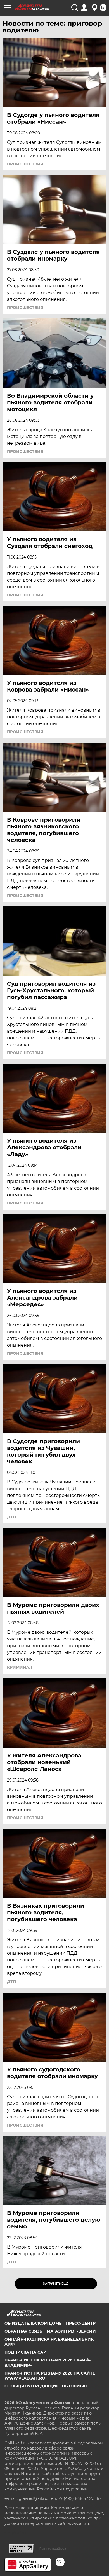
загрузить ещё (56, 2284)
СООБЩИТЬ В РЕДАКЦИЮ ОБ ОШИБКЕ (46, 2386)
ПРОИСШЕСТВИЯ (25, 164)
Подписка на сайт (27, 2352)
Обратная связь (23, 2331)
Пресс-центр (81, 2323)
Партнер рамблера (53, 2549)
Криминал (20, 1667)
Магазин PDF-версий (71, 2331)
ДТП (11, 1517)
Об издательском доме (33, 2323)
